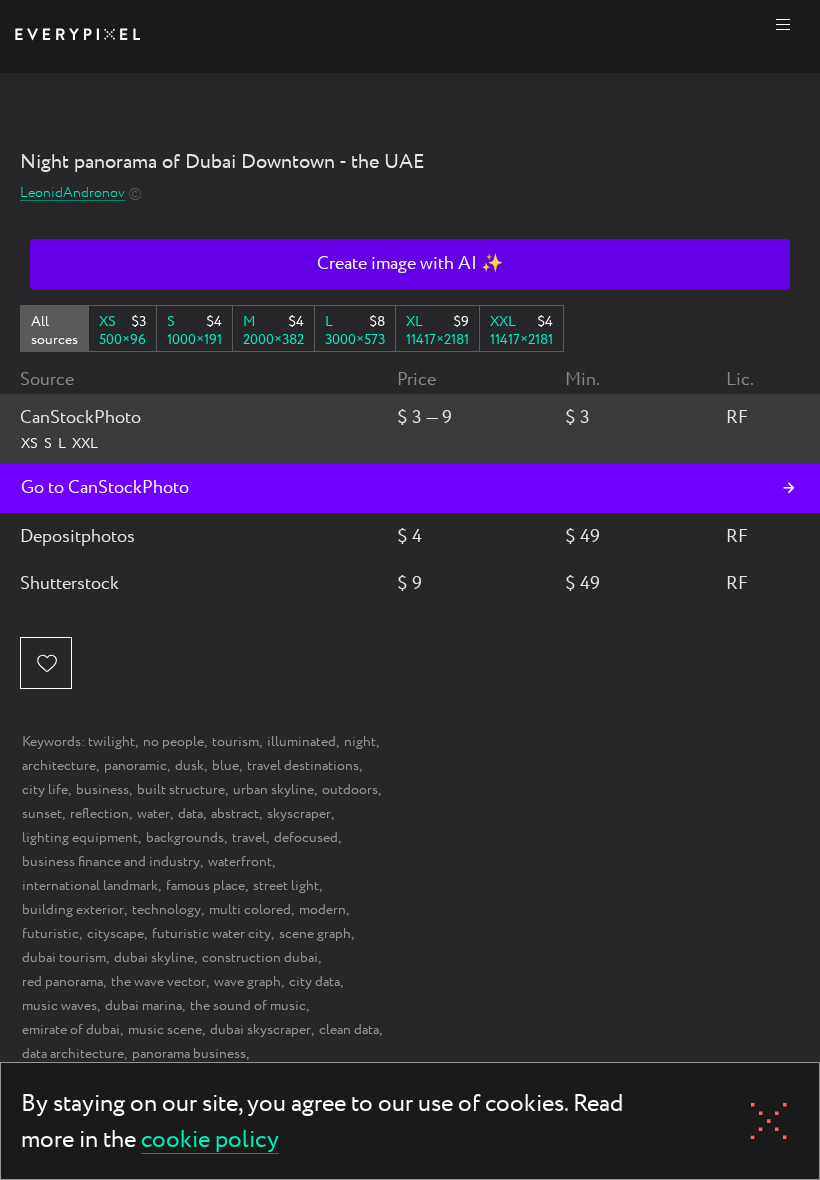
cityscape (115, 934)
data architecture (73, 1054)
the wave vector (158, 982)
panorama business (189, 1054)
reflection (99, 814)
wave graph (247, 982)
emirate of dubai (71, 1030)
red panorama (62, 982)
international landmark (90, 886)
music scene (165, 1030)
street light (286, 886)
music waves (59, 1006)
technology (166, 910)
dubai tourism (64, 958)
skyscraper (299, 814)
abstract (235, 814)
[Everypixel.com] (77, 36)
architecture (59, 766)
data (190, 814)
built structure (181, 790)
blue (225, 766)
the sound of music (248, 1006)
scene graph (315, 934)
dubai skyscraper (260, 1030)
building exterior (73, 910)
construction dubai (260, 958)
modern (322, 910)
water (153, 814)
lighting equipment (80, 838)
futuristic (50, 934)
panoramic (135, 766)
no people (173, 742)
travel (249, 838)
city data (314, 982)
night (360, 742)
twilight (111, 742)
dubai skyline (154, 958)
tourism (235, 742)
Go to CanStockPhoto (105, 488)
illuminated (301, 742)
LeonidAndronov (72, 193)
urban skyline (273, 790)
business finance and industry (111, 862)
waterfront (240, 862)
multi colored (250, 910)
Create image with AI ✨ (410, 264)
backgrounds (185, 838)
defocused (306, 838)
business (102, 790)
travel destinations (303, 766)
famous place (205, 886)
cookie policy (210, 1141)
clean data (349, 1030)
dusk (189, 766)
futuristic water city (211, 934)
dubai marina (143, 1006)
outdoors (350, 790)
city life (45, 790)
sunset (42, 814)
